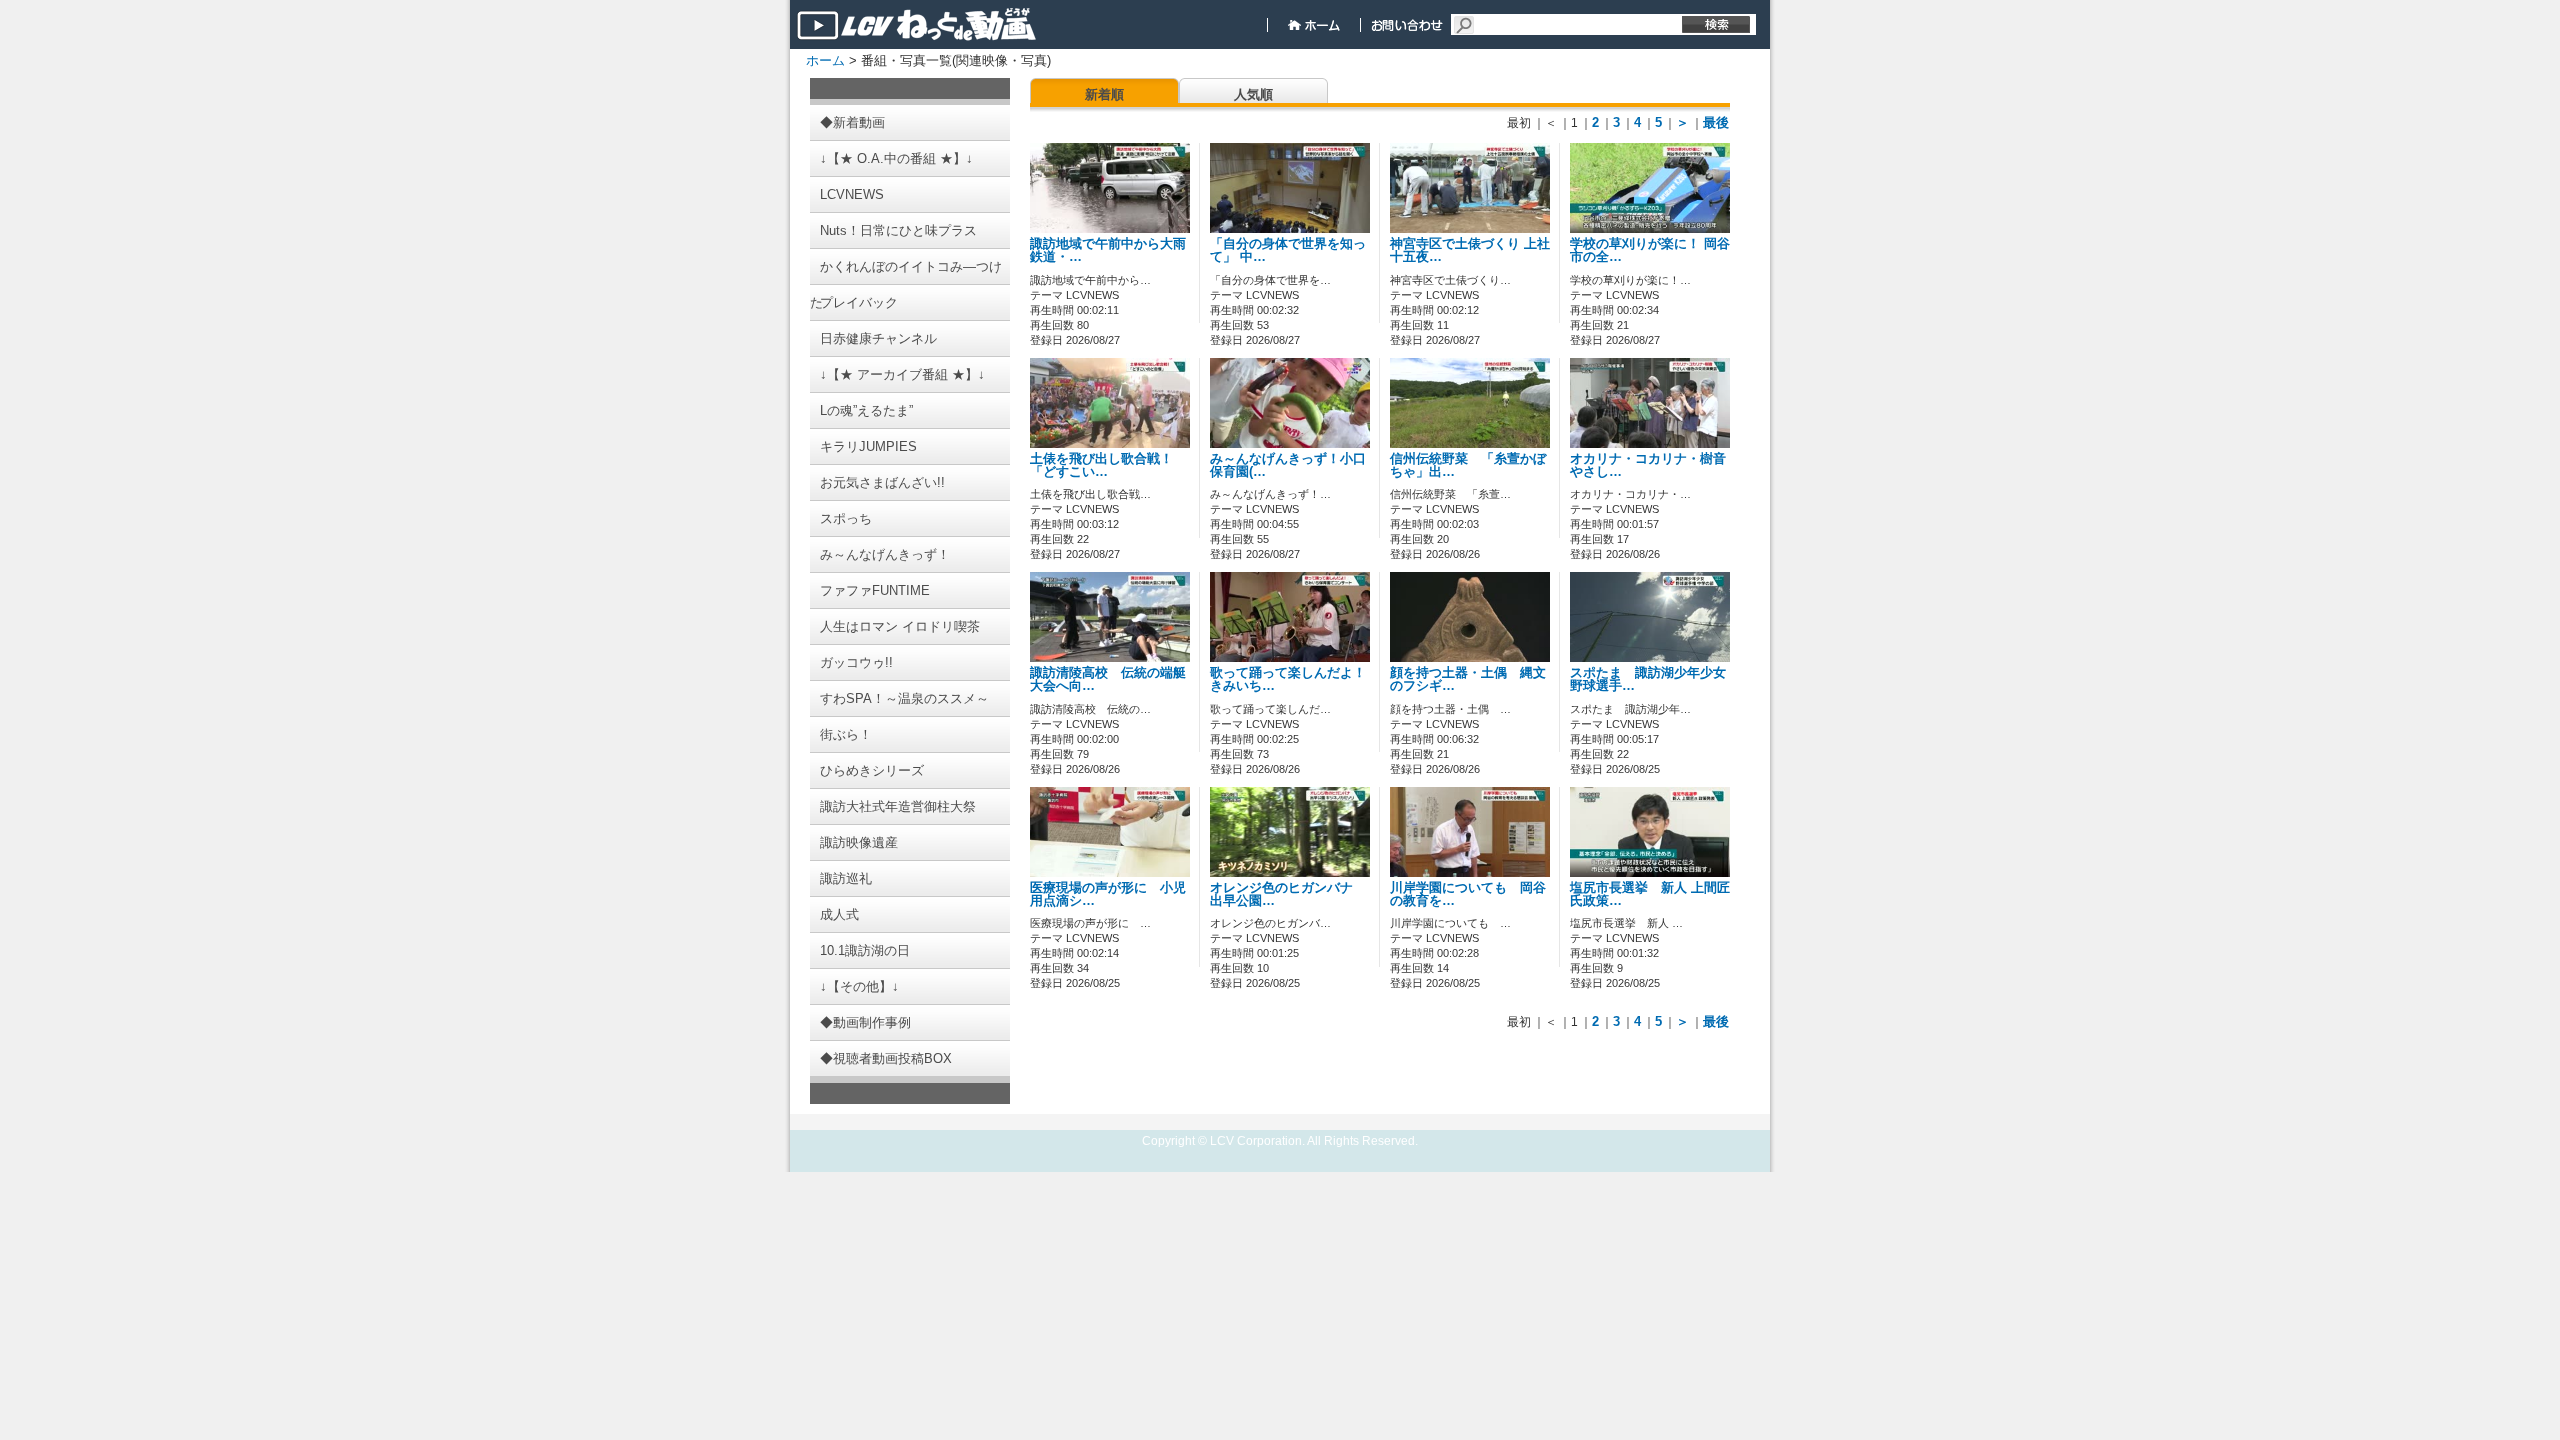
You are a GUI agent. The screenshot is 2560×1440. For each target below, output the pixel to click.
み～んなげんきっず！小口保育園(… (1288, 465)
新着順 (1104, 94)
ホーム (825, 60)
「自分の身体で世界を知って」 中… (1288, 250)
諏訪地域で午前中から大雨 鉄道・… (1108, 250)
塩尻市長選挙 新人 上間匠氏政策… (1650, 894)
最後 (1716, 122)
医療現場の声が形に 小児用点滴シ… (1108, 894)
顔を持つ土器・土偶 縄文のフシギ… (1468, 679)
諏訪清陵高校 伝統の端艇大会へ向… (1108, 679)
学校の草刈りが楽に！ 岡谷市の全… (1650, 250)
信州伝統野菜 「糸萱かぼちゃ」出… (1468, 465)
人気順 (1253, 94)
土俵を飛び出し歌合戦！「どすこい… (1101, 465)
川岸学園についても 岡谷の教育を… (1468, 894)
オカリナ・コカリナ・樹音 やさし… (1654, 465)
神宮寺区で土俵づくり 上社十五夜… (1470, 250)
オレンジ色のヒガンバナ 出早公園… (1288, 894)
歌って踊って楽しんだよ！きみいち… (1288, 679)
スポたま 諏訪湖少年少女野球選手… (1648, 679)
